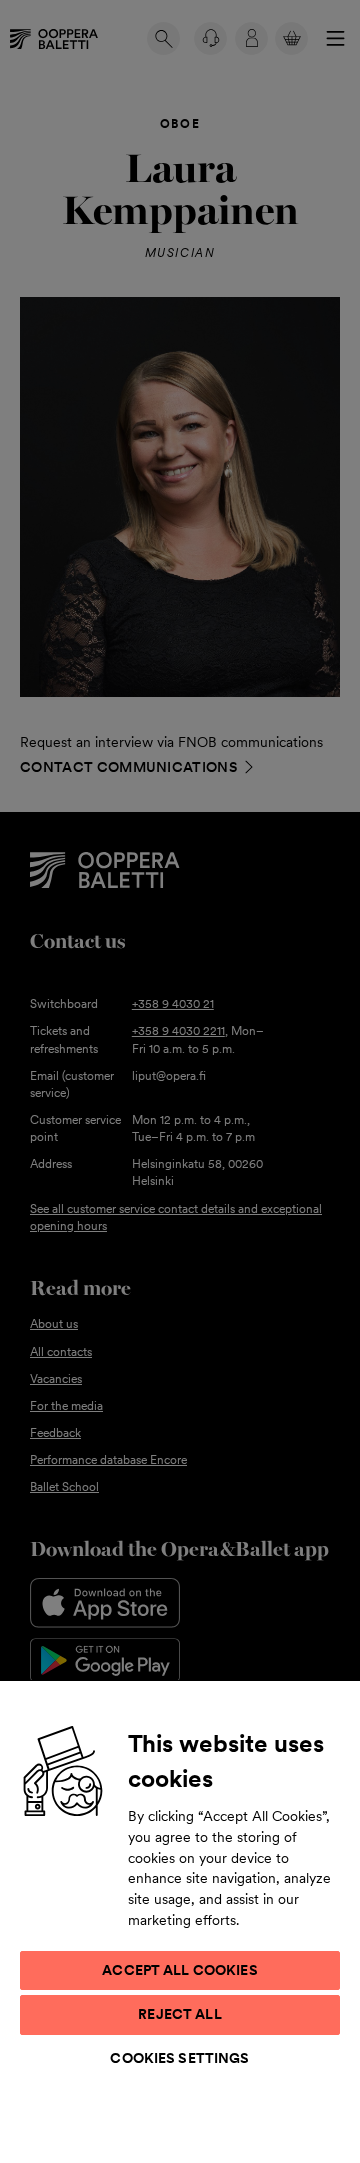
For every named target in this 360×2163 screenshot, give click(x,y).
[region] (180, 1921)
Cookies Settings (179, 2058)
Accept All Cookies (180, 1970)
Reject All (179, 2014)
